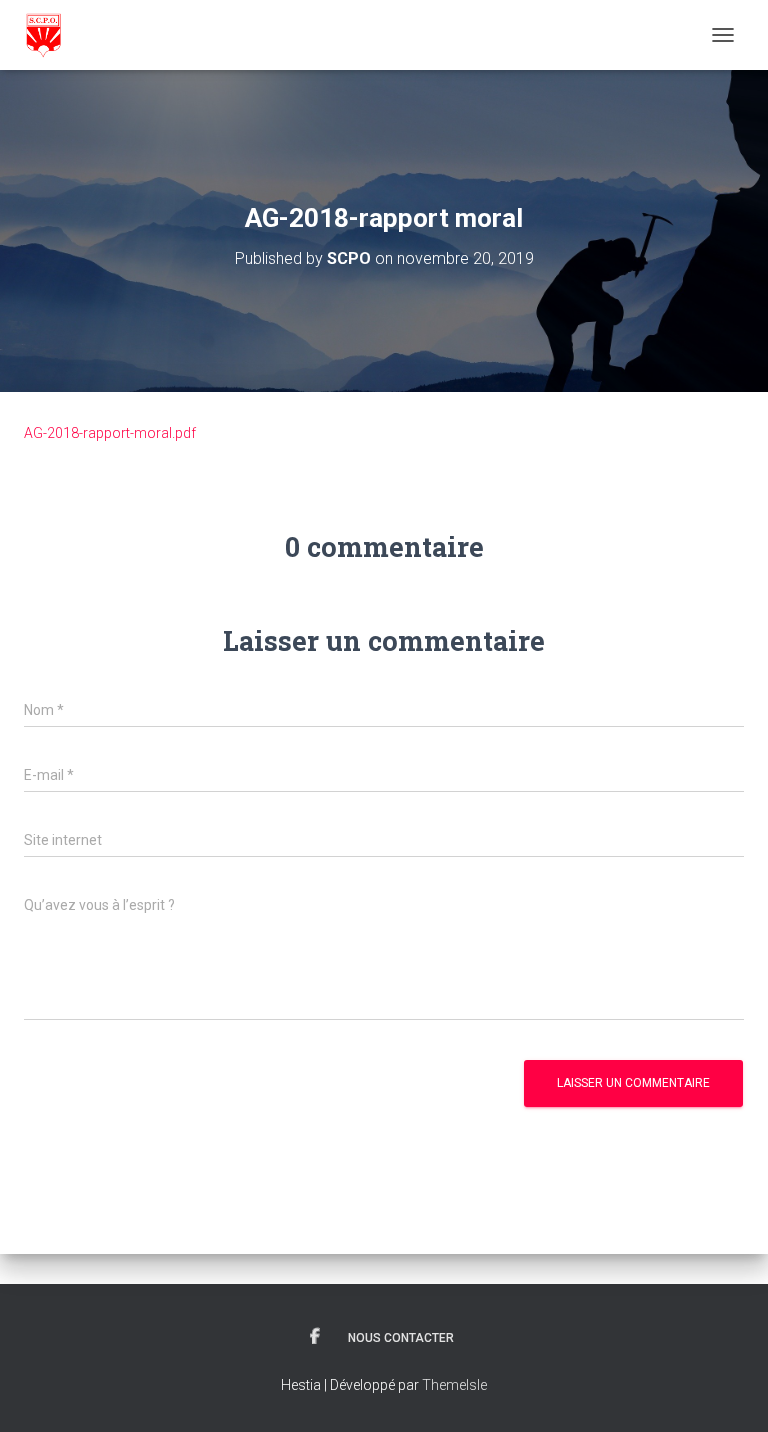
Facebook (315, 1337)
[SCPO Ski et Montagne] (50, 35)
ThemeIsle (454, 1385)
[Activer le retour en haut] (728, 1392)
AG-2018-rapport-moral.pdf (110, 433)
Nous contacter (401, 1338)
